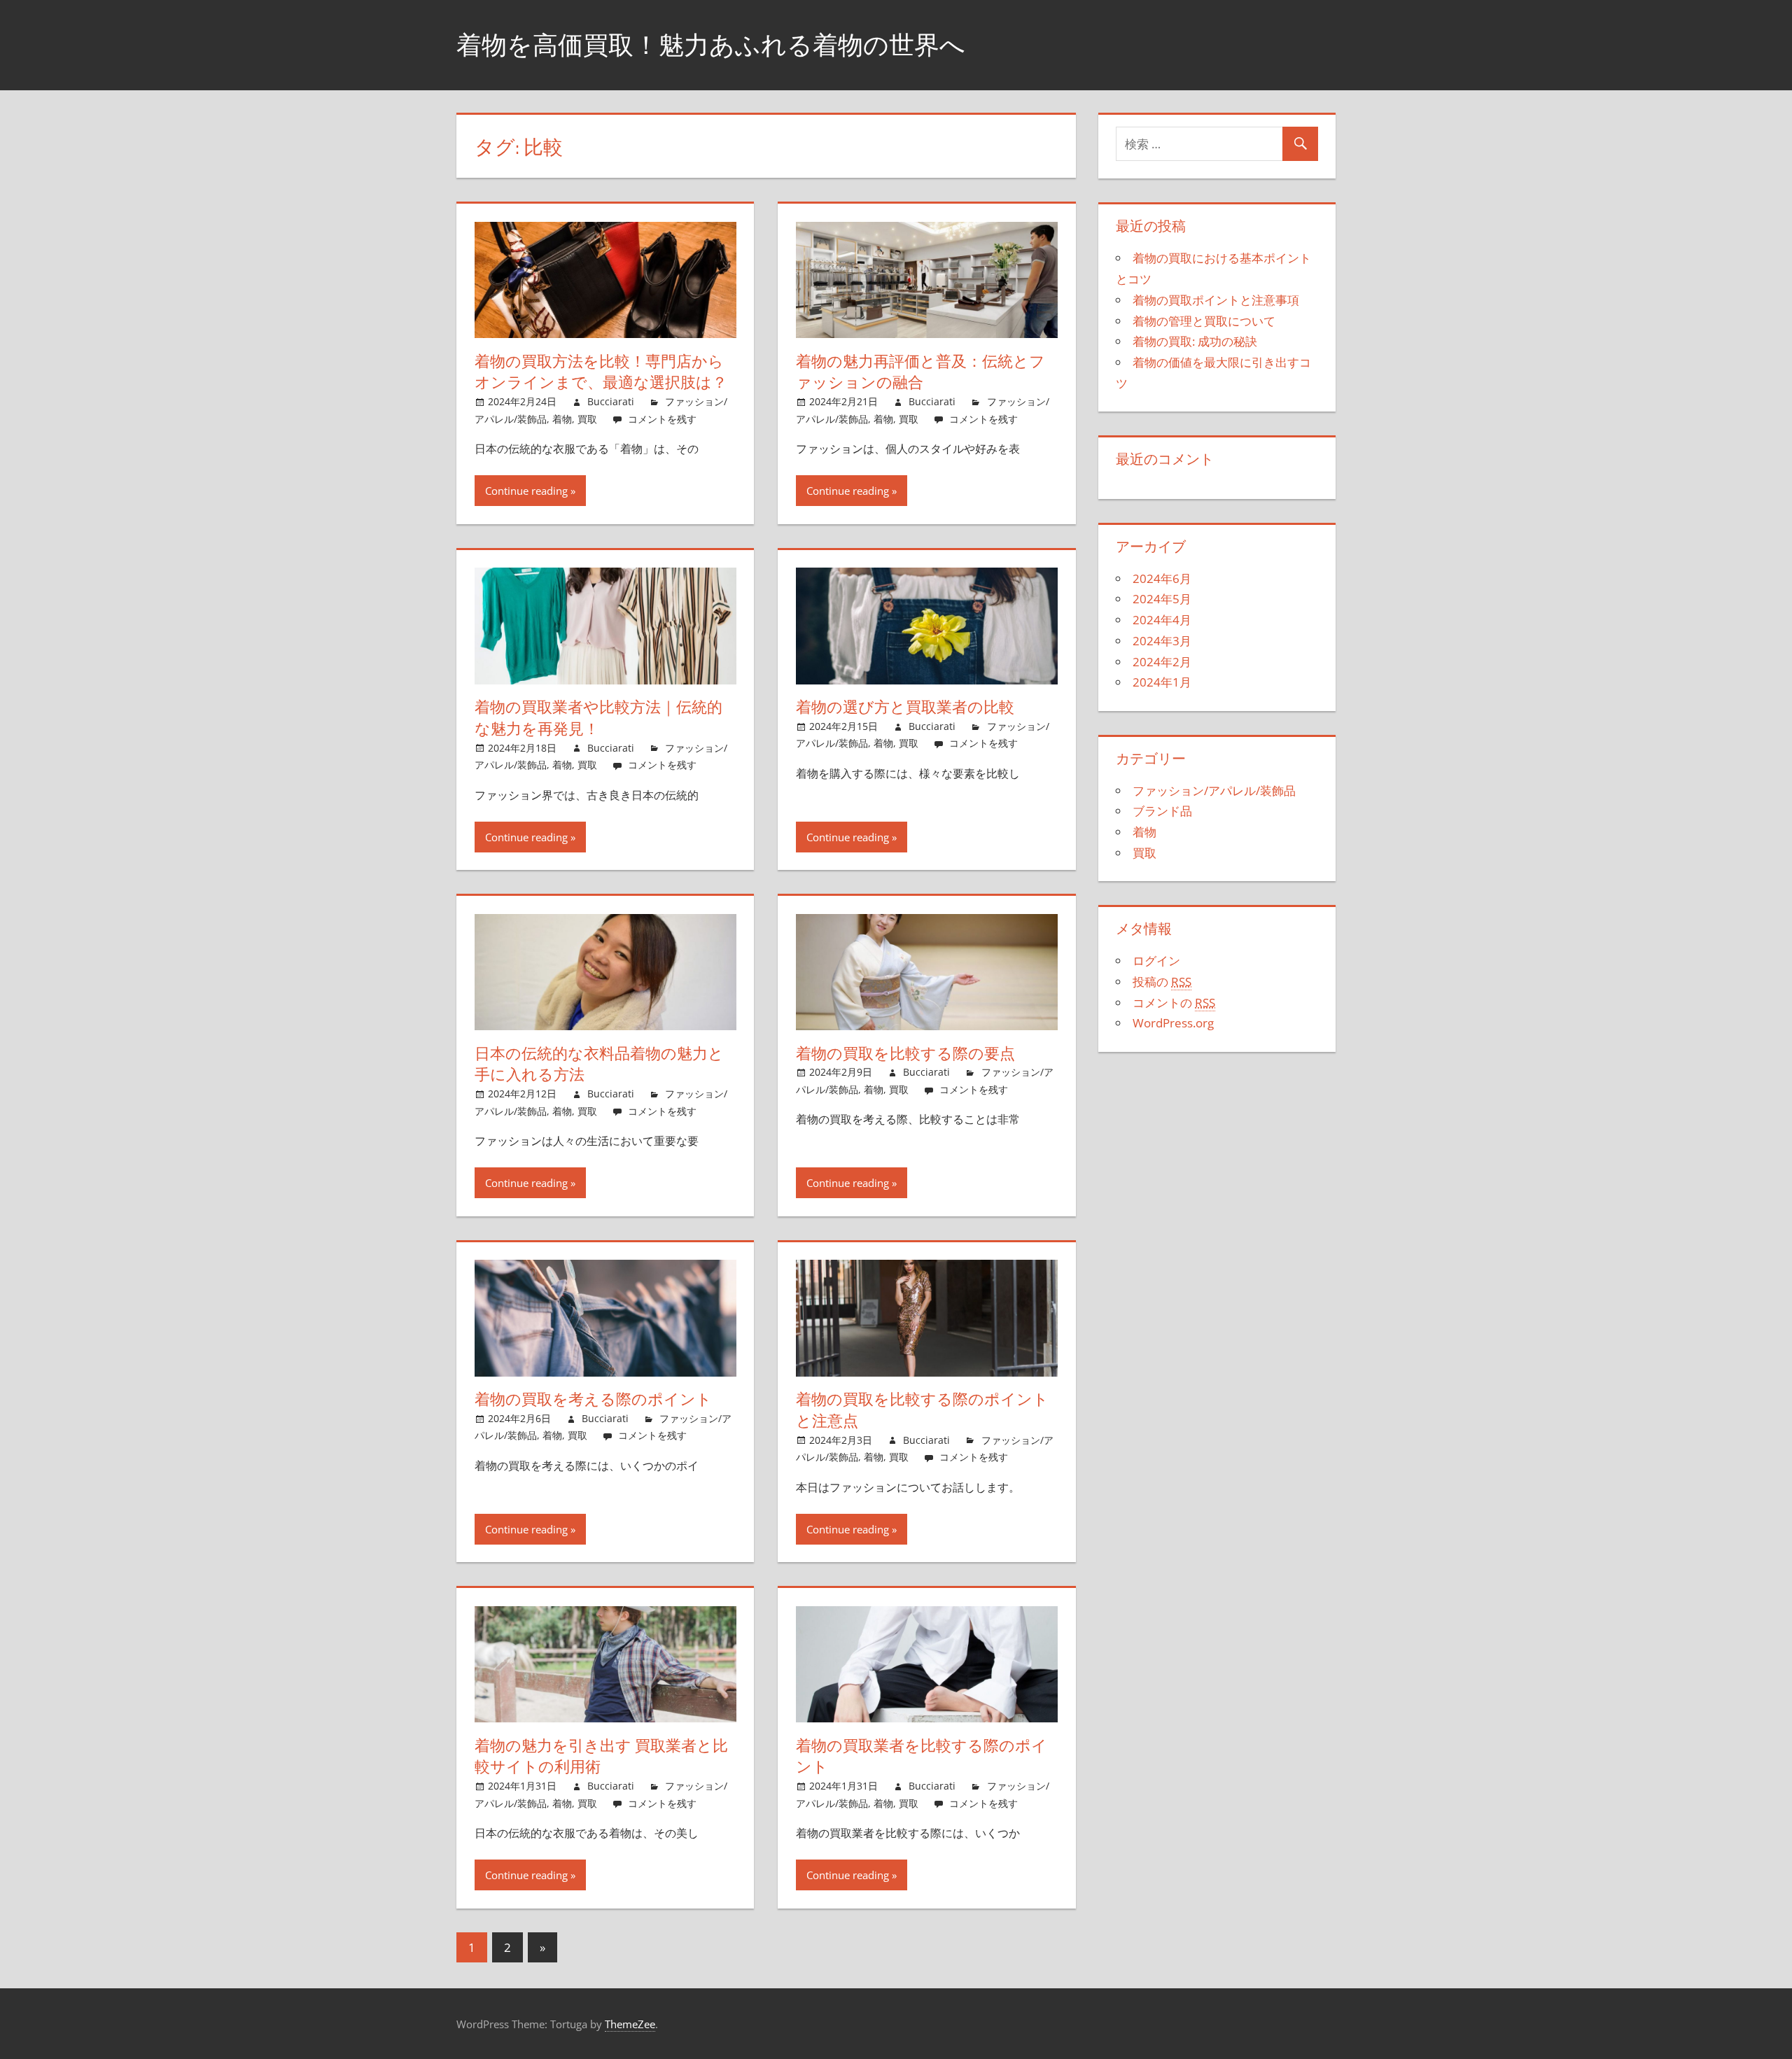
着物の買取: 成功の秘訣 (1195, 341)
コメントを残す (662, 419)
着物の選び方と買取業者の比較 (905, 707)
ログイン (1156, 961)
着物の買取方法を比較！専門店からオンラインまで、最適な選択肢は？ (601, 372)
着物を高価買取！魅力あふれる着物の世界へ (711, 44)
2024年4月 (1162, 620)
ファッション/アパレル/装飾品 (1214, 790)
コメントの (1174, 1003)
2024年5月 (1162, 599)
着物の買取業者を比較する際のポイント (922, 1756)
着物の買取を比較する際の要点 (905, 1053)
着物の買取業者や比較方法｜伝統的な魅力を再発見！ (598, 718)
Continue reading (526, 491)
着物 (562, 419)
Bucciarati (611, 401)
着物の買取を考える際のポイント (593, 1399)
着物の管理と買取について (1204, 321)
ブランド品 (1162, 811)
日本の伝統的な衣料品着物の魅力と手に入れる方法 (599, 1064)
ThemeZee (630, 2024)
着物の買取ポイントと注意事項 (1216, 300)
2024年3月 (1162, 641)
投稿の (1162, 982)
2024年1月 (1162, 682)
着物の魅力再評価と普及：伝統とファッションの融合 (920, 372)
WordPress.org (1173, 1023)
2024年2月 (1162, 662)
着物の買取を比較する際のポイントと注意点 (922, 1410)
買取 (587, 419)
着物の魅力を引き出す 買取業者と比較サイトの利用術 (601, 1756)
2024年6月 (1162, 578)
